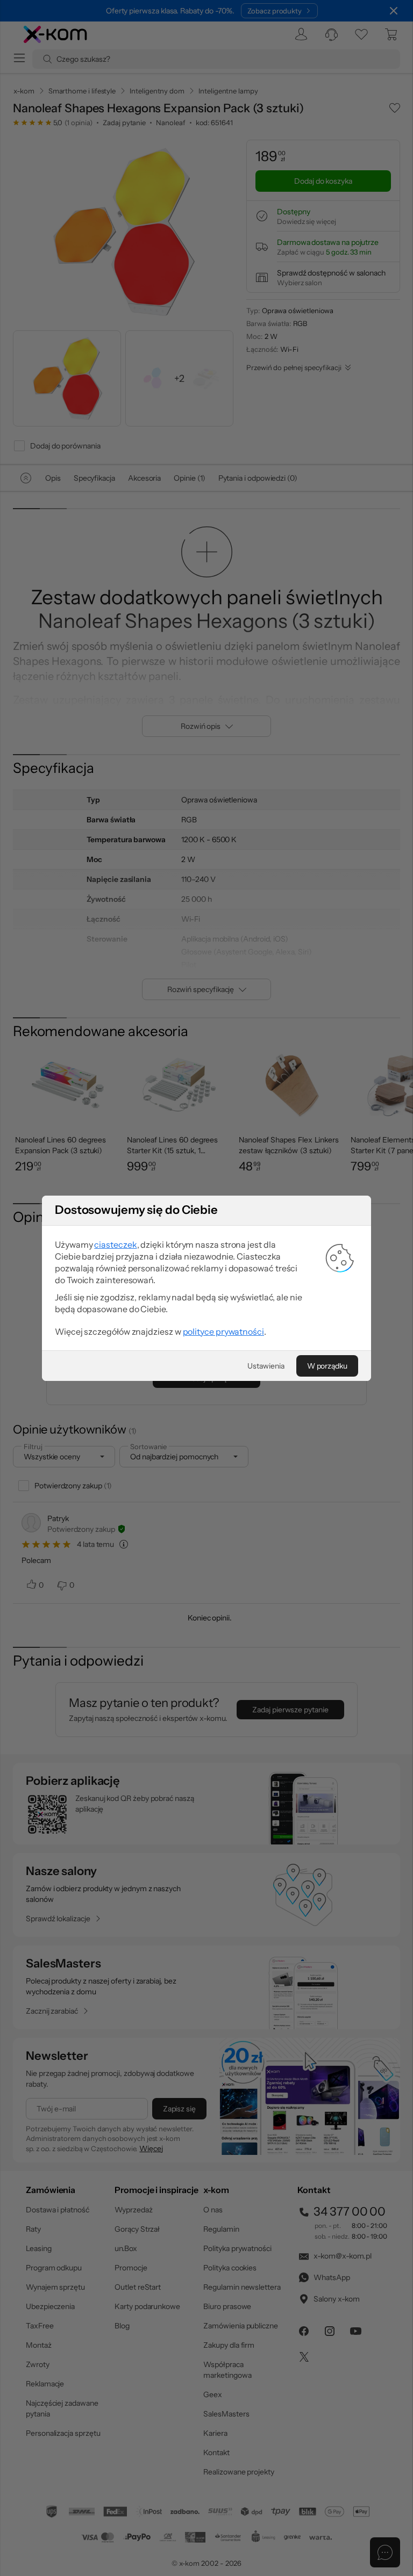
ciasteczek (115, 1244)
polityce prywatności (223, 1332)
